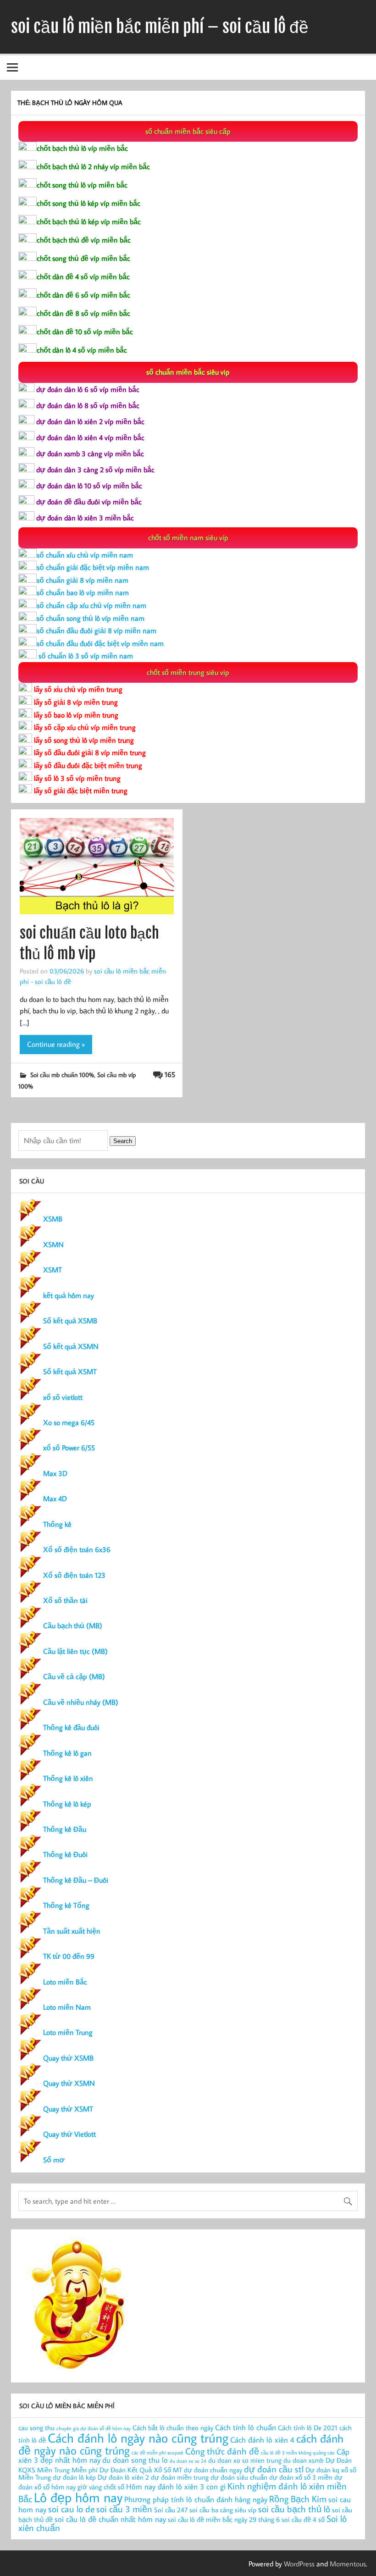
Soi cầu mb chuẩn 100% (62, 1075)
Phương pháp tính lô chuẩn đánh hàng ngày (196, 2499)
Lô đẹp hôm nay (78, 2497)
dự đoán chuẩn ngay (213, 2470)
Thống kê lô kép (67, 1804)
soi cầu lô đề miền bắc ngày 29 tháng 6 (224, 2519)
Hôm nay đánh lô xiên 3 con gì (176, 2486)
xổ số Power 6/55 (69, 1448)
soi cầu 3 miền (124, 2509)
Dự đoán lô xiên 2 (123, 2477)
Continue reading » (56, 1044)
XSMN (53, 1244)
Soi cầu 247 (171, 2510)
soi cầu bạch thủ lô (294, 2509)
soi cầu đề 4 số (303, 2519)
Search (123, 1141)
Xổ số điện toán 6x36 (77, 1549)
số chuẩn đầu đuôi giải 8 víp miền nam (97, 630)
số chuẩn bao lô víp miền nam (83, 592)
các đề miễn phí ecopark (158, 2453)
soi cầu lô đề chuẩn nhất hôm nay (110, 2519)
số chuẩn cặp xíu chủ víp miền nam (91, 605)
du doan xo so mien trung (245, 2460)
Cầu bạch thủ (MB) (73, 1625)
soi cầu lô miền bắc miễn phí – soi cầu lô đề (160, 27)
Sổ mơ (54, 2160)
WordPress (299, 2564)
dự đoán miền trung (180, 2477)
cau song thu (36, 2428)
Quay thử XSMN (69, 2083)
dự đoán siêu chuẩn (239, 2477)
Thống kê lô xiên (68, 1778)
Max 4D (55, 1498)
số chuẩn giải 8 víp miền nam (83, 580)
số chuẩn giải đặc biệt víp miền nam (93, 567)
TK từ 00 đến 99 (69, 1956)
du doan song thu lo (135, 2460)
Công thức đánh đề (222, 2451)
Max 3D (55, 1473)
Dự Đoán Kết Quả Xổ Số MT (141, 2470)
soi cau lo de (71, 2509)
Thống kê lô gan (67, 1753)
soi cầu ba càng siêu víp (223, 2510)
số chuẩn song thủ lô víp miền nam (91, 618)
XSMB (53, 1219)
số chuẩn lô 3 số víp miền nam (85, 656)
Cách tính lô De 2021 (308, 2428)
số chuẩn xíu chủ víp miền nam (85, 555)
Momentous (348, 2564)
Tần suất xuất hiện (72, 1931)
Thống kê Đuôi (65, 1854)
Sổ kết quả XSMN (71, 1346)
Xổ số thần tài (65, 1600)
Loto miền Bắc (65, 1982)
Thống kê (57, 1524)
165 (170, 1074)
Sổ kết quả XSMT (70, 1371)
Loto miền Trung (68, 2032)
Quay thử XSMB (68, 2058)
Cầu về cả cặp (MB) (74, 1676)
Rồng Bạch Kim (298, 2499)
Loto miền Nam (67, 2007)
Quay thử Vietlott (69, 2134)
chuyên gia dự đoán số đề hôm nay (94, 2428)
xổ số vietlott (63, 1397)
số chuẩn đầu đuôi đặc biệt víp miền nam (100, 643)
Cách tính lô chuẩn (246, 2427)
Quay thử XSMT (68, 2109)
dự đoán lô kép (74, 2477)
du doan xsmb (304, 2460)
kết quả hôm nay (69, 1295)
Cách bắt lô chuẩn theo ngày (173, 2428)
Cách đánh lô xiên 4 (262, 2440)
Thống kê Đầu (65, 1829)
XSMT (53, 1270)
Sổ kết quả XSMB (70, 1321)
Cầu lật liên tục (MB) (75, 1651)
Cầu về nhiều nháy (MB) (81, 1702)
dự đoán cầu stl (274, 2469)
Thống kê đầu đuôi (71, 1727)
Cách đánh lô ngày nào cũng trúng (138, 2438)
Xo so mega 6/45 (69, 1422)
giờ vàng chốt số (101, 2487)
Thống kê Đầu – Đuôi (76, 1880)
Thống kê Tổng (66, 1905)
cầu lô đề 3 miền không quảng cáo (298, 2453)
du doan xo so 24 (188, 2461)
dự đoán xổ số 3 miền (301, 2477)
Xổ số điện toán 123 (74, 1575)
